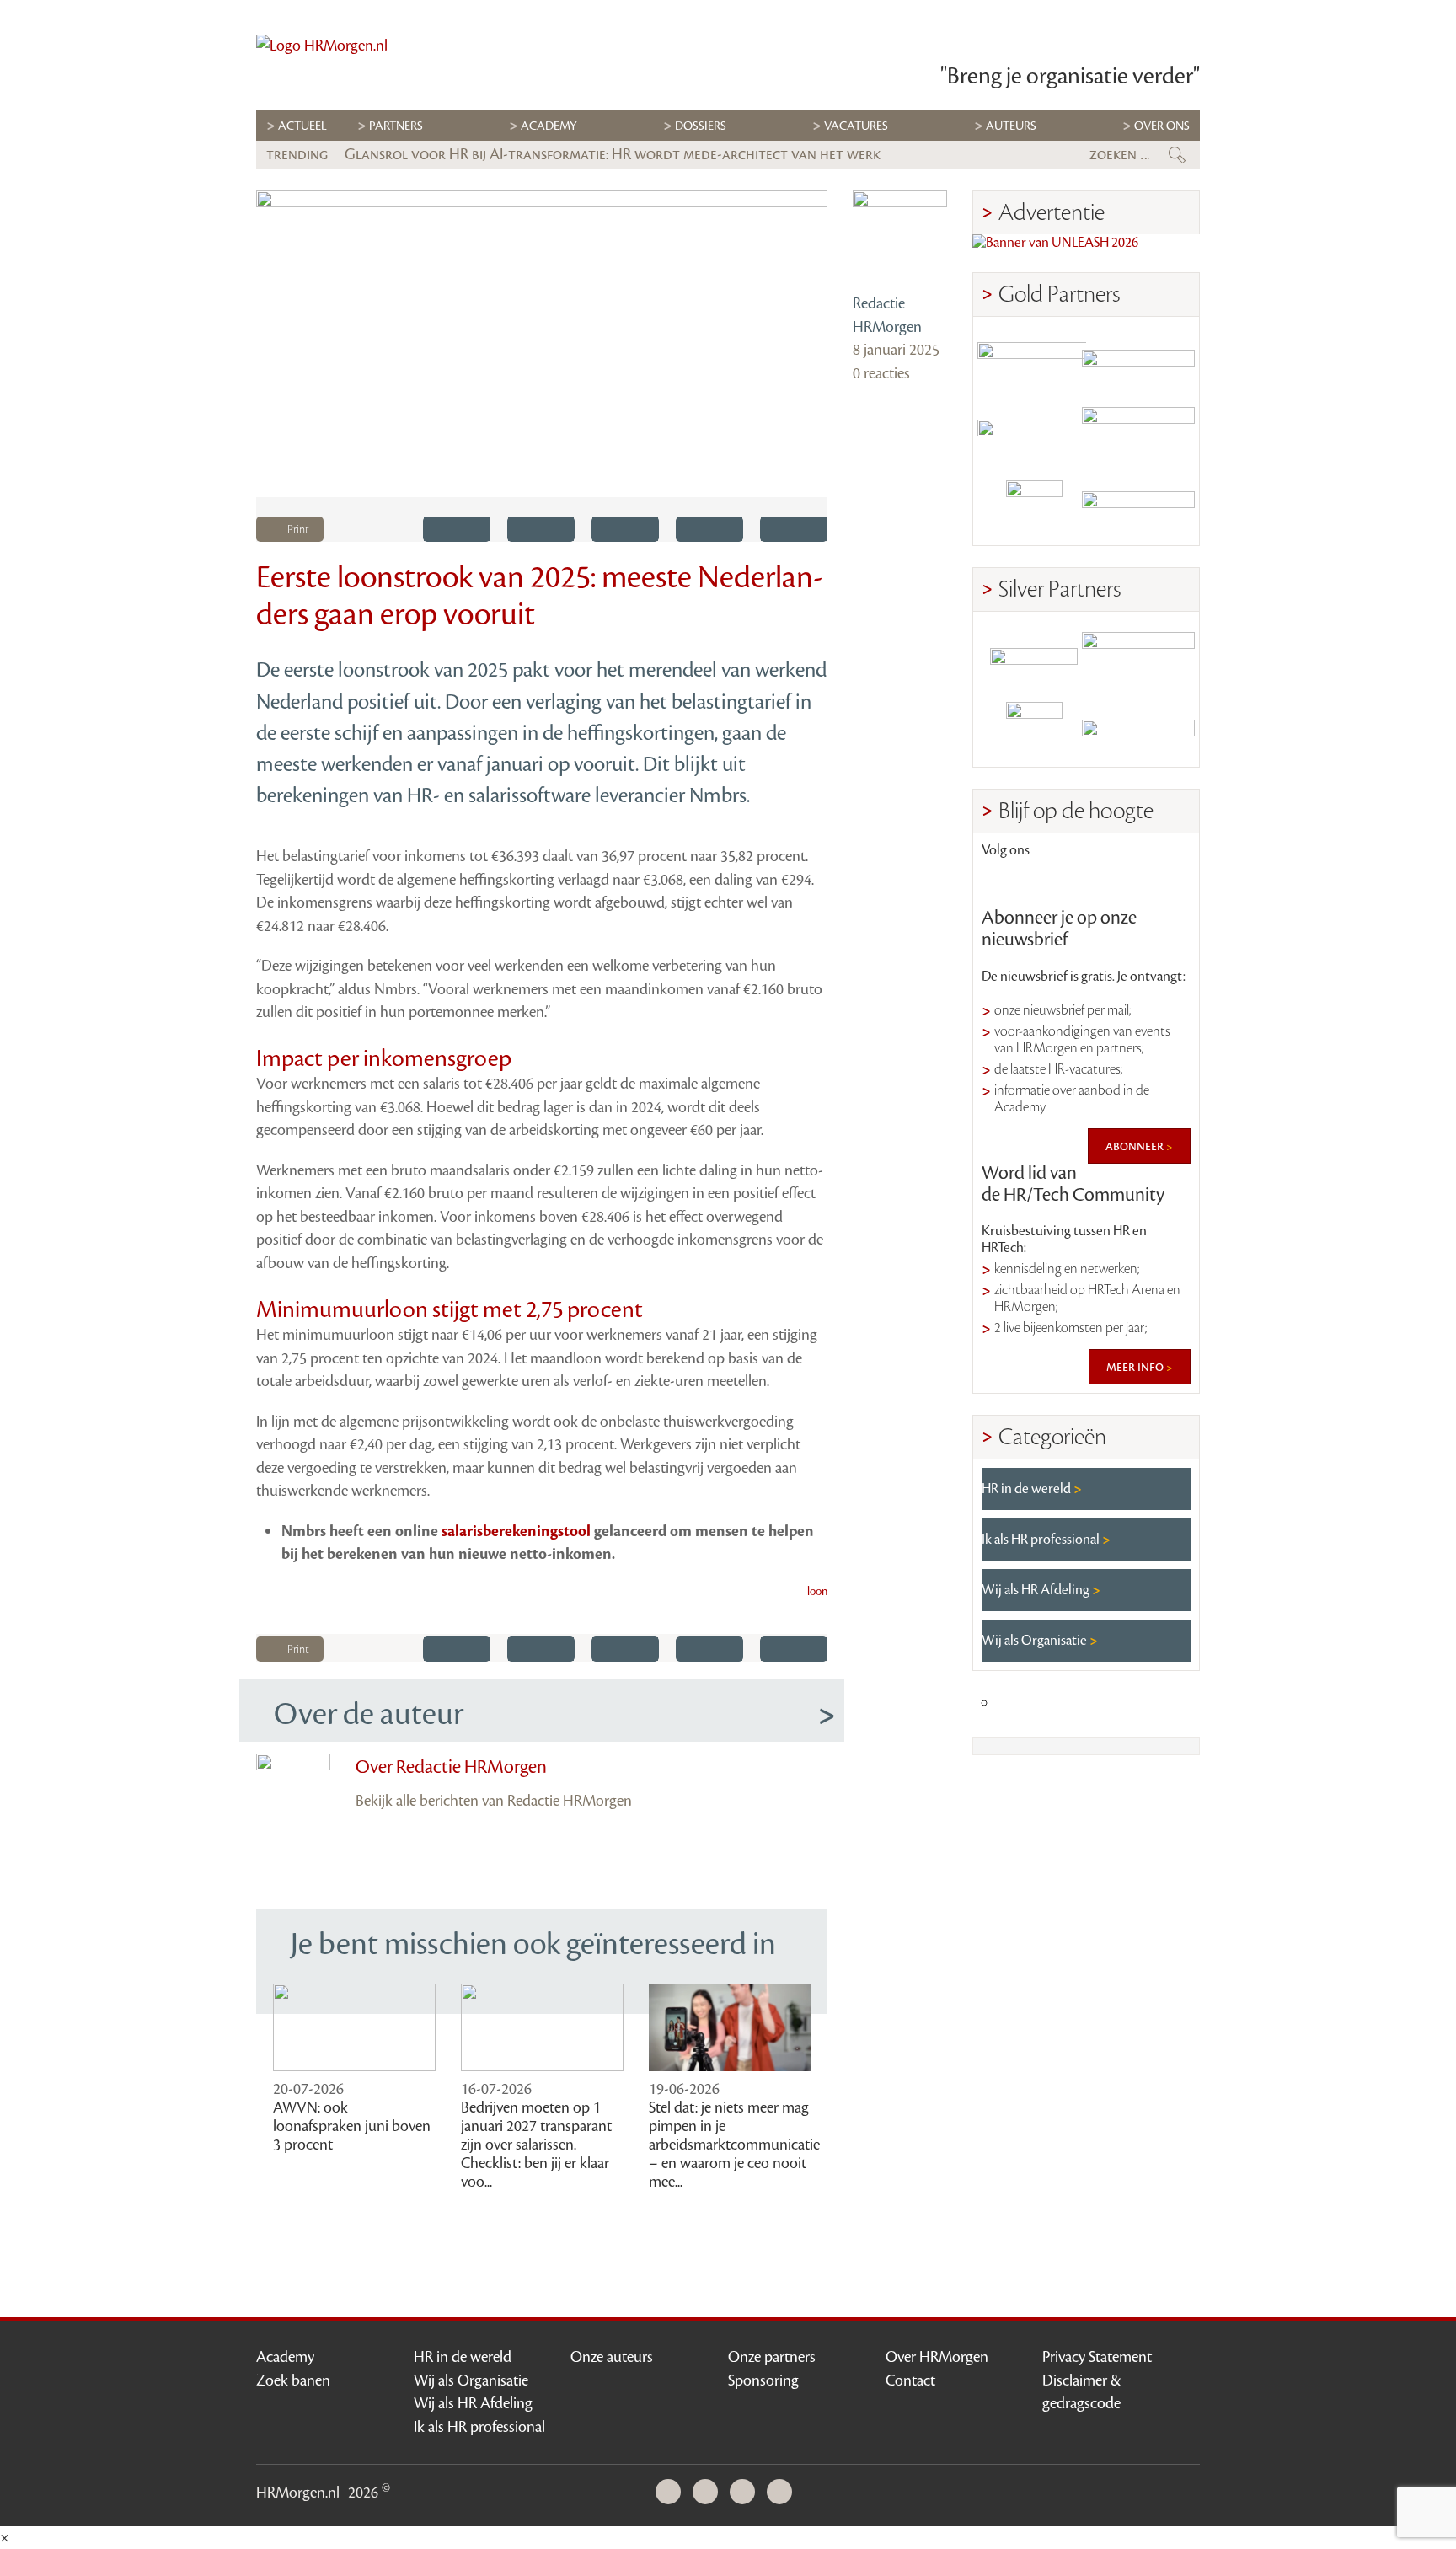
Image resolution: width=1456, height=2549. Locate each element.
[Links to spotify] (1168, 881)
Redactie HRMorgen (887, 315)
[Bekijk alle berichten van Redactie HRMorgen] (900, 238)
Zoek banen (293, 2380)
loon (817, 1592)
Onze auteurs (612, 2357)
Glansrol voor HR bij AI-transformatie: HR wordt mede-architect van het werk (613, 154)
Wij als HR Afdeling (1037, 1590)
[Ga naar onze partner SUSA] (1034, 730)
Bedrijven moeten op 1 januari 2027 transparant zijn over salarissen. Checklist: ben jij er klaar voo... (536, 2145)
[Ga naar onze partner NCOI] (1034, 362)
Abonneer (1136, 1146)
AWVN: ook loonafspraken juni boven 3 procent (352, 2126)
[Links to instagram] (1119, 881)
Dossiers (701, 126)
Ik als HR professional (1042, 1540)
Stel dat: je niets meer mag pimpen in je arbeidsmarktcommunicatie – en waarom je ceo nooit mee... (734, 2145)
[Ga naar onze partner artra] (1034, 657)
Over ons (1162, 126)
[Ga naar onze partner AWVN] (1034, 509)
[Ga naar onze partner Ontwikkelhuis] (1138, 435)
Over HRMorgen (937, 2357)
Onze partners (772, 2357)
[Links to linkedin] (1004, 881)
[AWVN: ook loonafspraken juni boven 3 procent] (354, 2028)
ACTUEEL (302, 126)
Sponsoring (763, 2380)
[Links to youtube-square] (1062, 881)
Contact (910, 2380)
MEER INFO (1136, 1367)
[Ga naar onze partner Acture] (1138, 730)
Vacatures (856, 126)
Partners (396, 126)
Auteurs (1011, 126)
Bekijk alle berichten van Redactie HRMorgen (494, 1801)
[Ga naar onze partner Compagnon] (1034, 435)
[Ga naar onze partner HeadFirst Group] (1138, 509)
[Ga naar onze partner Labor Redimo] (1138, 657)
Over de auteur (369, 1714)
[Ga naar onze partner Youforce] (1138, 362)
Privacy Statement (1097, 2357)
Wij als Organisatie (1036, 1641)
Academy (549, 126)
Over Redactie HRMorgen (451, 1767)
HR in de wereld (1028, 1489)
